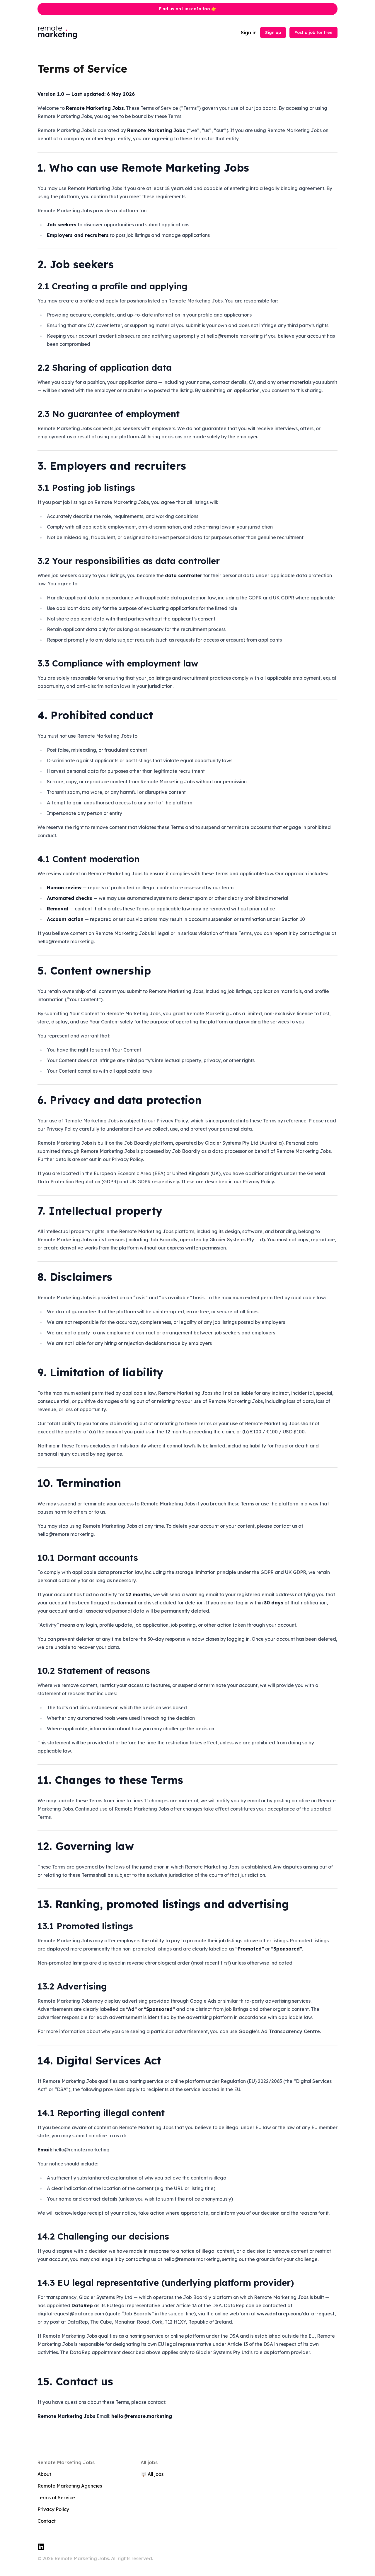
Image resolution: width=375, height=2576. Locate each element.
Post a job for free (313, 33)
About (44, 2474)
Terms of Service (56, 2498)
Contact (47, 2521)
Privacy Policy (53, 2509)
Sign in (249, 33)
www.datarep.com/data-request (296, 2314)
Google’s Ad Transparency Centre (279, 2031)
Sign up (273, 33)
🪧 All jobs (152, 2474)
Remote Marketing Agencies (70, 2486)
